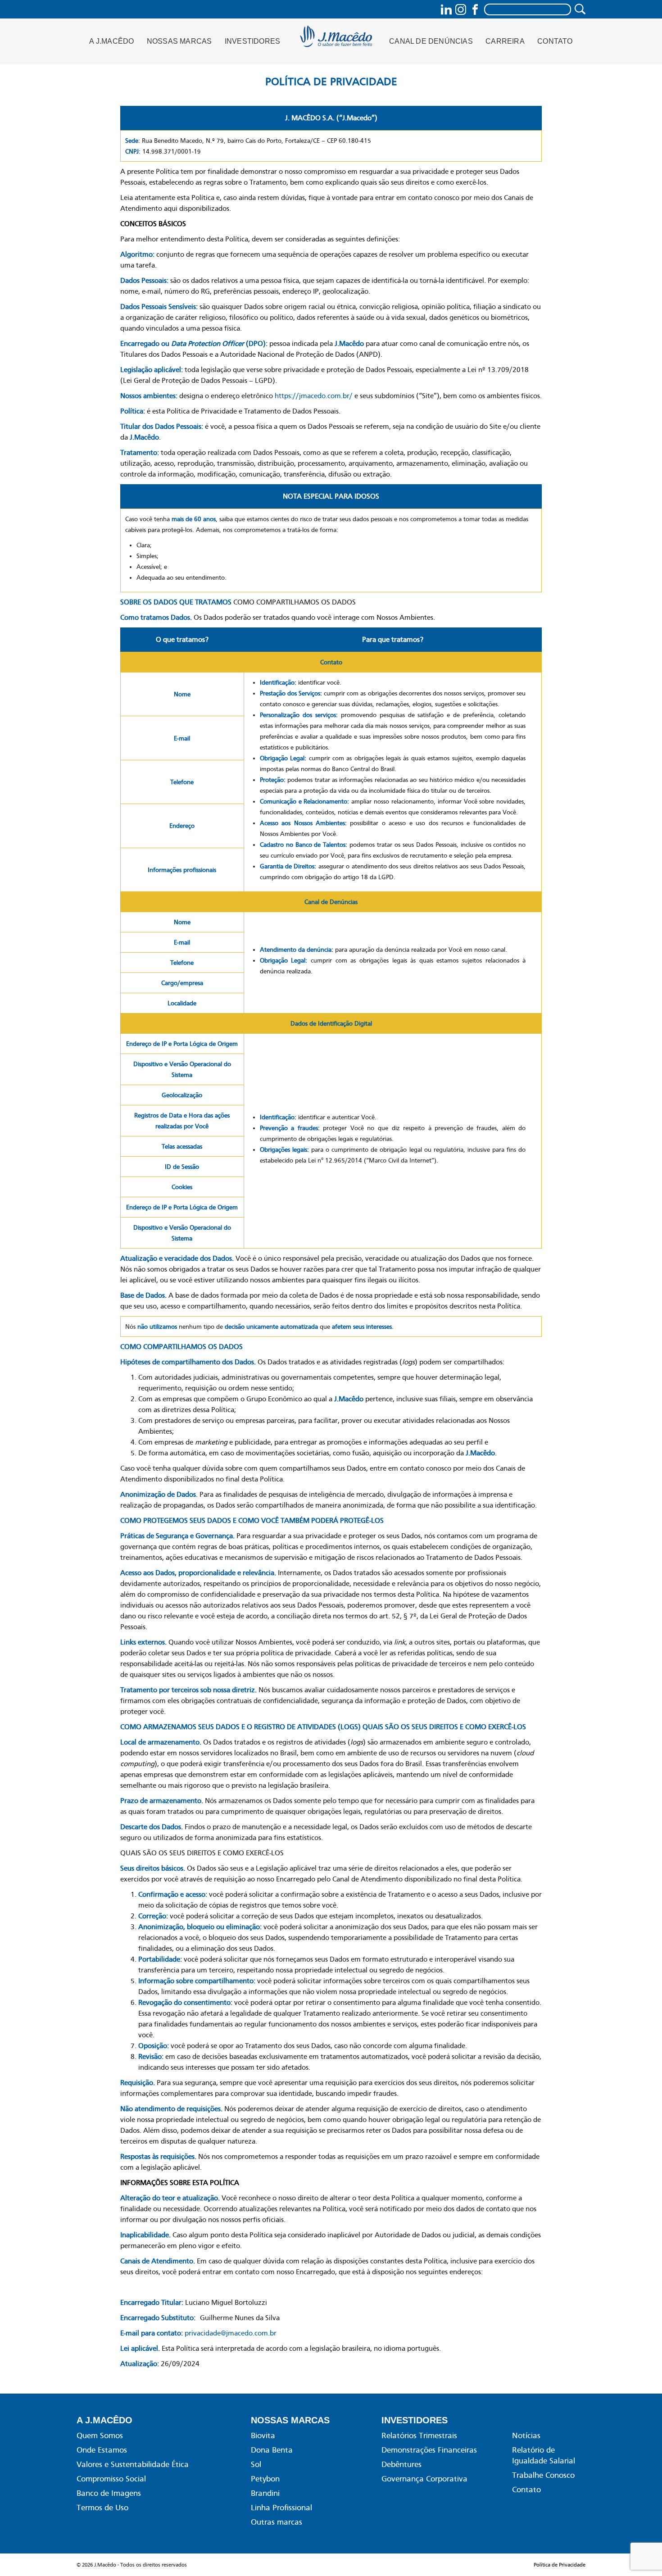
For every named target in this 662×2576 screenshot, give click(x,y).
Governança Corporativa (424, 2479)
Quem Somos (100, 2435)
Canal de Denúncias (431, 41)
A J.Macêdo (111, 41)
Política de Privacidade (560, 2565)
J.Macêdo (337, 39)
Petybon (265, 2479)
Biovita (263, 2435)
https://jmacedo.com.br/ (314, 396)
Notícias (526, 2435)
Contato (555, 41)
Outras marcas (277, 2522)
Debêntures (401, 2464)
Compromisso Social (111, 2479)
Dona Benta (272, 2450)
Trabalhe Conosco (543, 2475)
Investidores (252, 41)
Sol (256, 2464)
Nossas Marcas (179, 41)
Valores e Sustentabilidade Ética (133, 2464)
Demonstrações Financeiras (429, 2450)
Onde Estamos (102, 2450)
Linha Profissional (281, 2508)
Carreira (505, 41)
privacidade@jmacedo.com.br (231, 2333)
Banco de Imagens (109, 2493)
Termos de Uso (102, 2508)
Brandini (265, 2493)
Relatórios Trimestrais (419, 2435)
